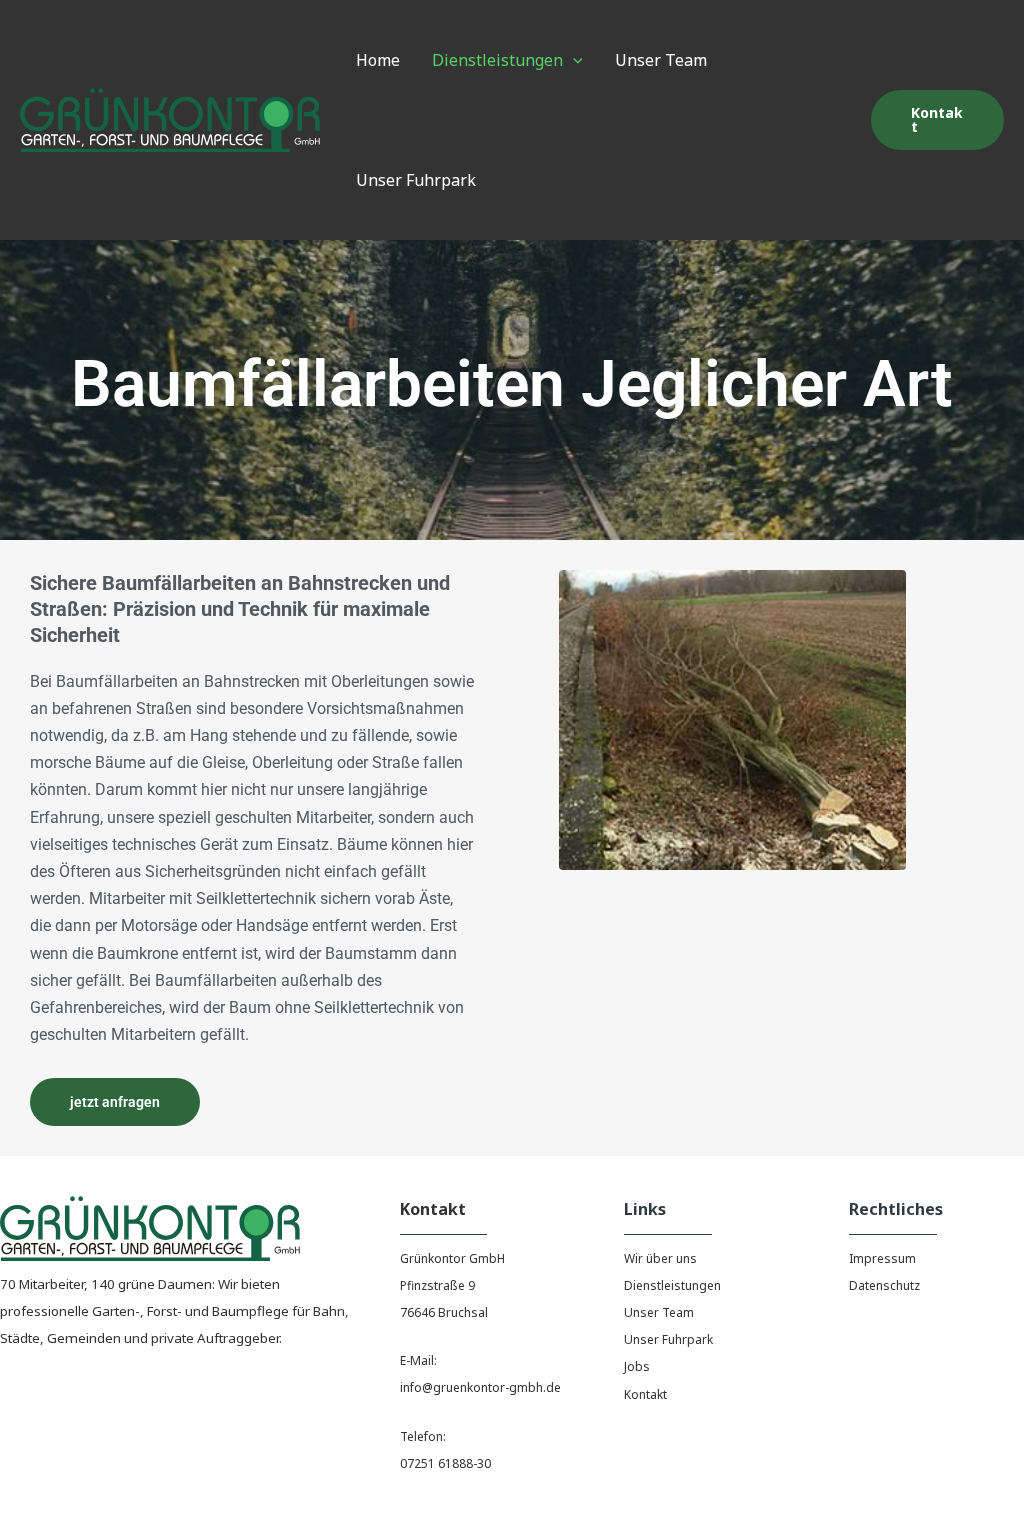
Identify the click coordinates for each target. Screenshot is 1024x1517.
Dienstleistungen (672, 1285)
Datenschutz (884, 1285)
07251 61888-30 (445, 1463)
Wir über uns (660, 1258)
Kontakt (645, 1394)
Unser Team (659, 1312)
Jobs (637, 1366)
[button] (573, 60)
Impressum (882, 1258)
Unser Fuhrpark (668, 1339)
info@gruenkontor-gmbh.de (480, 1387)
